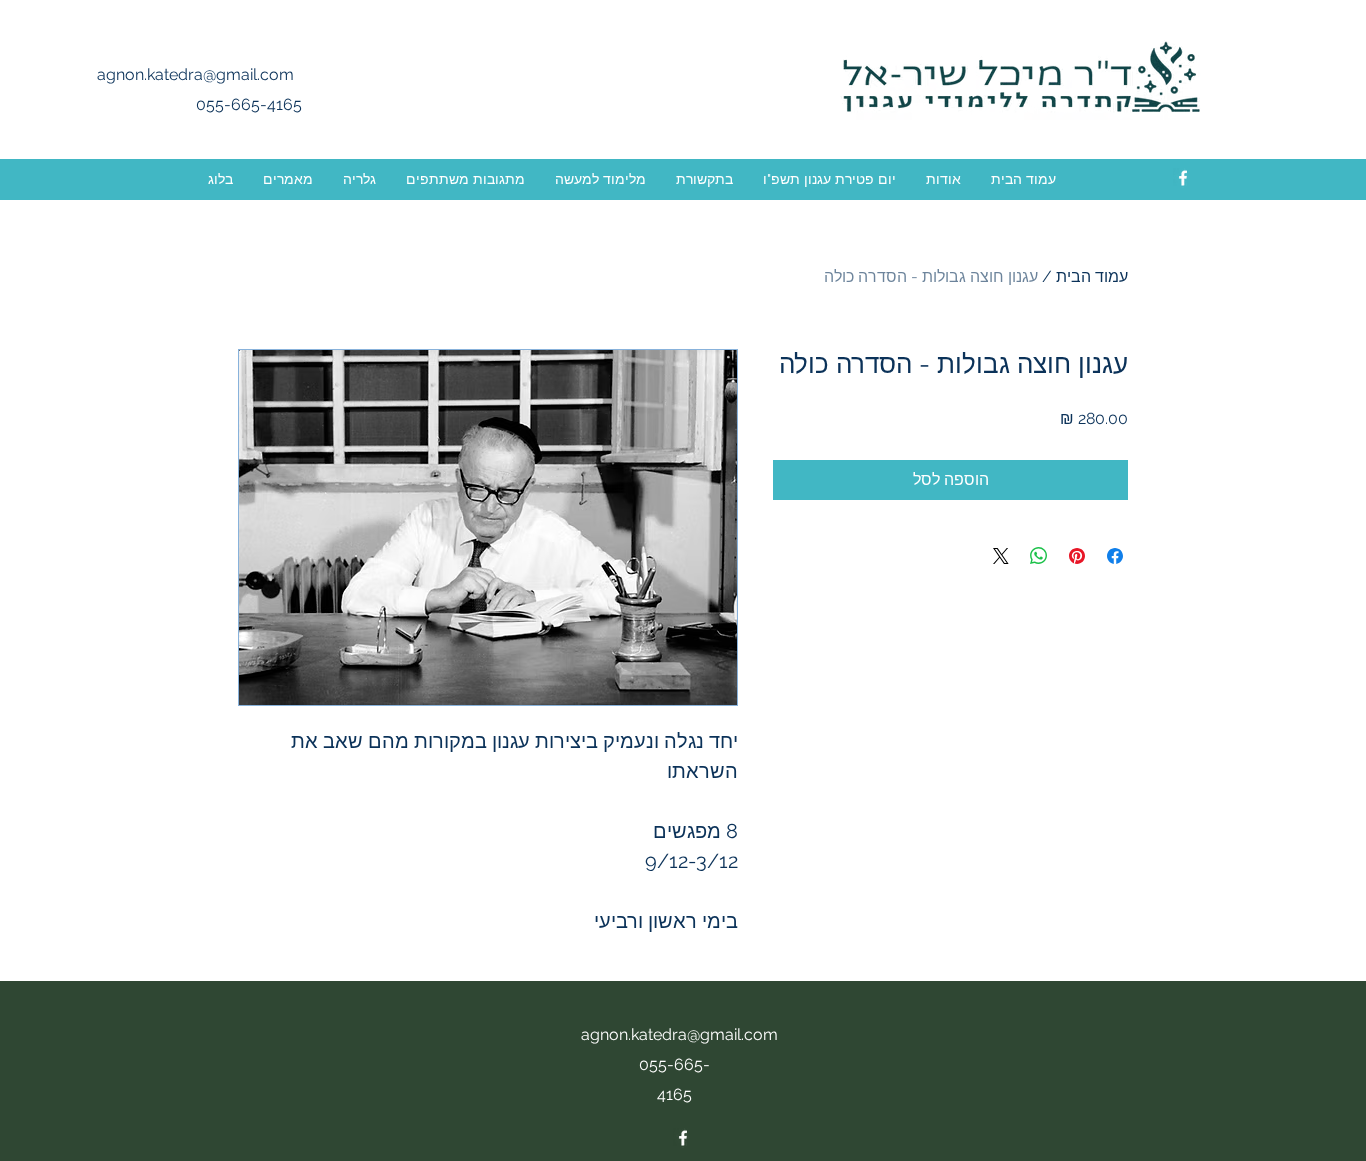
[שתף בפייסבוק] (1115, 556)
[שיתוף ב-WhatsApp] (1039, 556)
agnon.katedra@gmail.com (195, 74)
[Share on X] (1001, 556)
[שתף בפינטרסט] (1077, 556)
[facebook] (1183, 178)
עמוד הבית (1092, 276)
